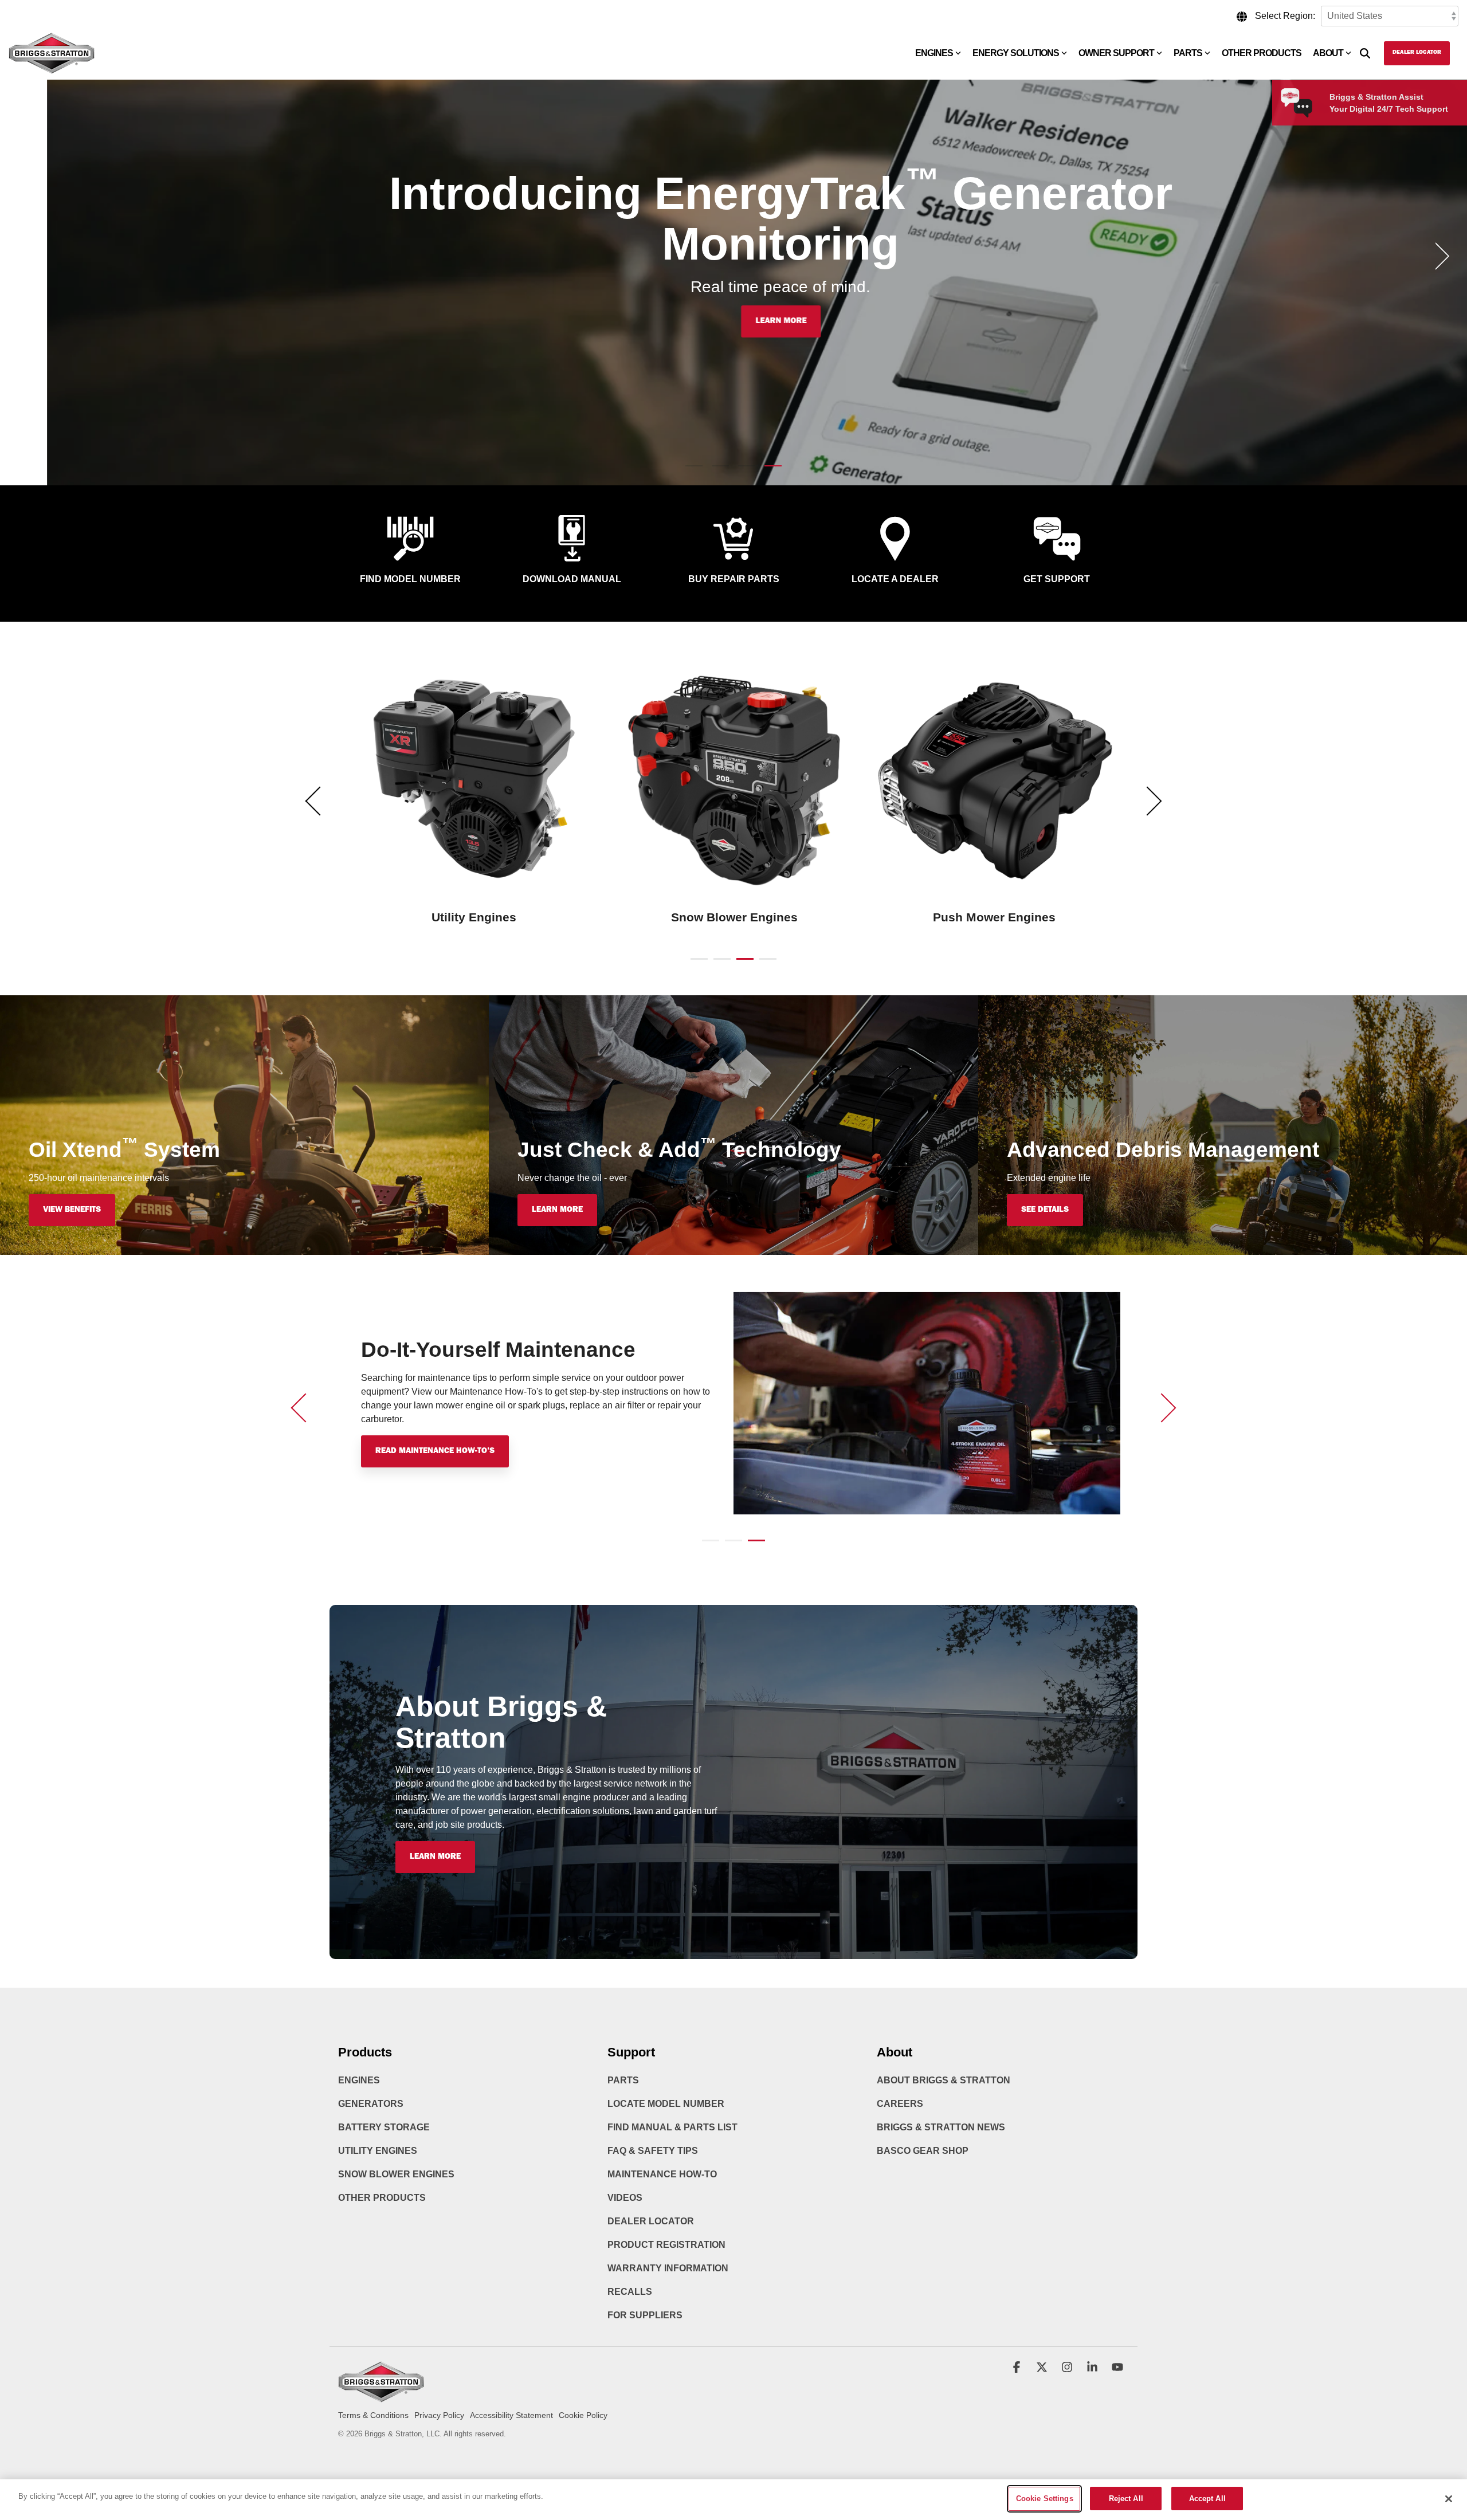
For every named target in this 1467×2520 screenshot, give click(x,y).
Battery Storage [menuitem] (384, 2127)
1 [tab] (696, 964)
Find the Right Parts (419, 1451)
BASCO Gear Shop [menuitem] (923, 2151)
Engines (934, 53)
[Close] (1449, 2499)
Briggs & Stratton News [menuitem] (941, 2127)
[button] (1018, 2368)
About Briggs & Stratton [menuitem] (944, 2080)
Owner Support (1116, 53)
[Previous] (29, 256)
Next (1148, 801)
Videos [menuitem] (625, 2198)
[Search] (1365, 53)
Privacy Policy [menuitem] (439, 2415)
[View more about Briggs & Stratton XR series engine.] (994, 780)
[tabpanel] (474, 796)
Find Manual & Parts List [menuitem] (672, 2127)
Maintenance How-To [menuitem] (662, 2174)
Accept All (1207, 2499)
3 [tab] (742, 964)
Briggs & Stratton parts (425, 1392)
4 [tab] (765, 964)
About (1328, 53)
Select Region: (1285, 16)
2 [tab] (719, 964)
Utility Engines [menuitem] (378, 2151)
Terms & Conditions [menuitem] (373, 2415)
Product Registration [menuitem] (666, 2245)
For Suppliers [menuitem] (645, 2315)
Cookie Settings (1045, 2499)
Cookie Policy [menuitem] (583, 2415)
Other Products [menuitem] (382, 2198)
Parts (1188, 53)
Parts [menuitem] (623, 2080)
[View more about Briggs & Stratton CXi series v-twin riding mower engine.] (734, 780)
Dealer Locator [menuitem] (651, 2221)
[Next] (1438, 256)
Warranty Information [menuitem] (668, 2268)
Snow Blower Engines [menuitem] (396, 2174)
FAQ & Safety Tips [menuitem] (653, 2151)
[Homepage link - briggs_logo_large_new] (381, 2397)
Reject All (1126, 2499)
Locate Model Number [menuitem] (666, 2104)
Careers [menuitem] (900, 2104)
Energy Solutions (1016, 53)
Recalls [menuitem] (630, 2292)
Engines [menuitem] (359, 2080)
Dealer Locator (1417, 53)
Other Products (1262, 53)
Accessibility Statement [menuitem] (511, 2415)
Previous (320, 801)
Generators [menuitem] (371, 2104)
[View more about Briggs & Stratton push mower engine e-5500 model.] (474, 780)
